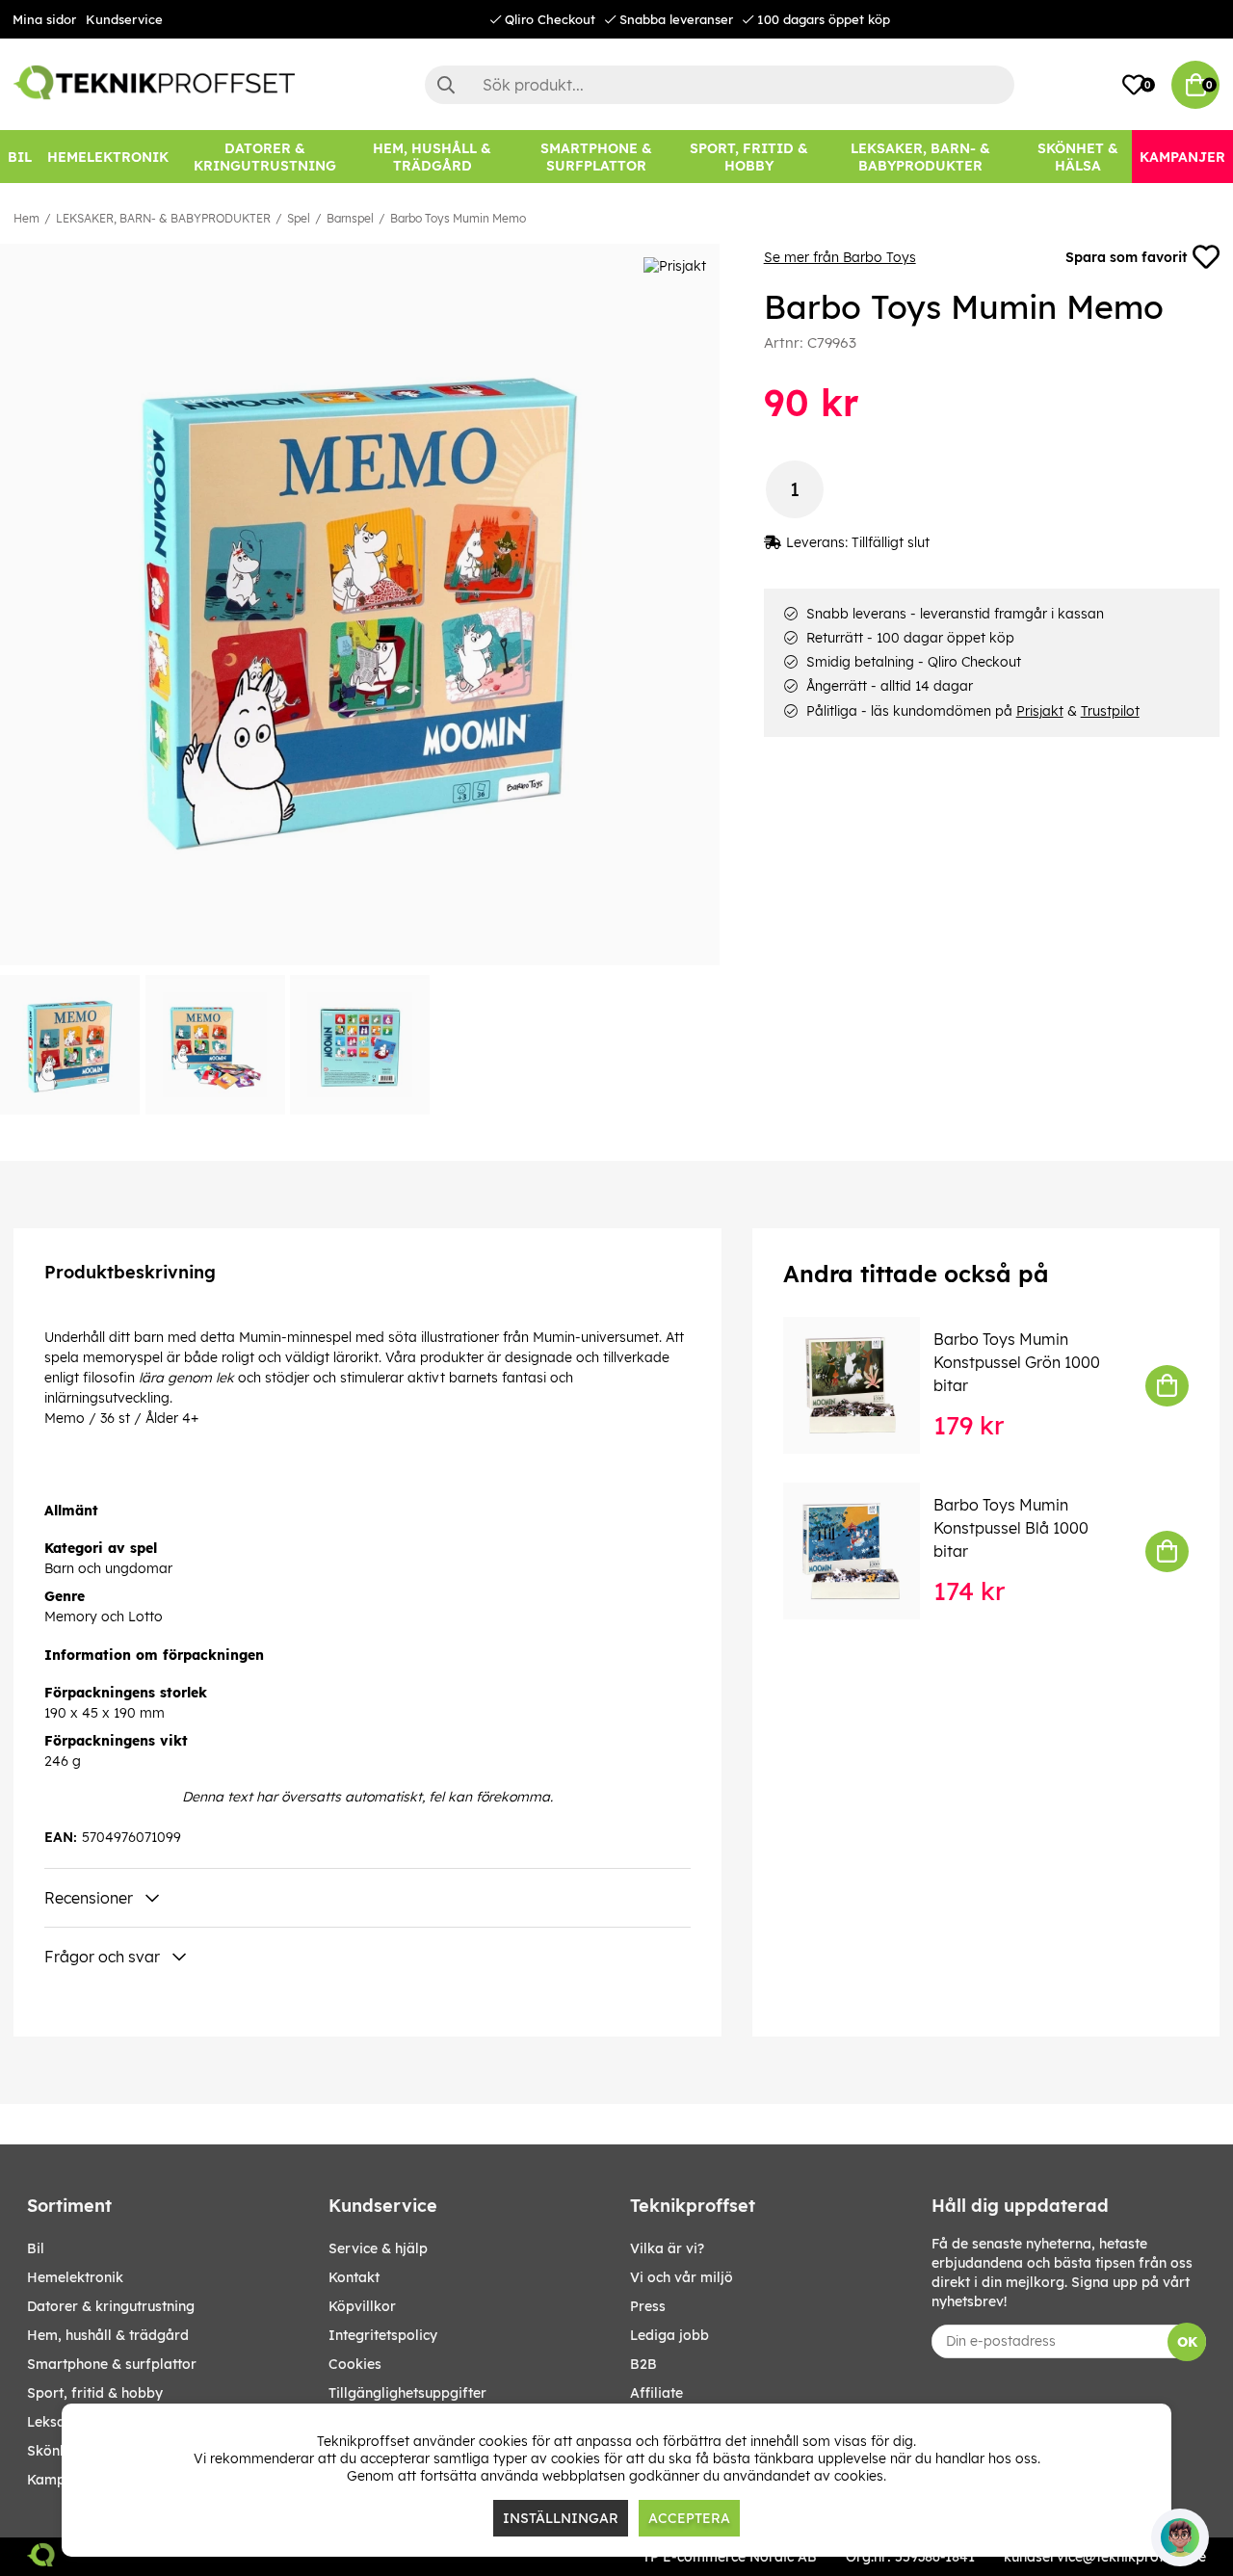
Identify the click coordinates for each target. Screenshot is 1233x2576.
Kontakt (354, 2277)
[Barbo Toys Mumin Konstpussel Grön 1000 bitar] (865, 1385)
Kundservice (124, 19)
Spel (299, 218)
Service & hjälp (378, 2248)
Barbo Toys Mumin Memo (458, 218)
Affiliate (656, 2393)
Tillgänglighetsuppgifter (407, 2393)
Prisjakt (1040, 711)
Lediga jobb (669, 2335)
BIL (36, 2248)
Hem (26, 218)
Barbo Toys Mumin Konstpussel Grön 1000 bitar (1017, 1362)
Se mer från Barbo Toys (840, 257)
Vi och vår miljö (682, 2277)
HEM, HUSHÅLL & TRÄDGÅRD (108, 2335)
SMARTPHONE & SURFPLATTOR (112, 2364)
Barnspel (350, 218)
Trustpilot (1110, 711)
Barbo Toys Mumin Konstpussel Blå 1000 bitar (1011, 1528)
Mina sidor (44, 19)
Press (648, 2306)
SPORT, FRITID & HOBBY (95, 2393)
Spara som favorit (1126, 257)
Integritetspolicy (383, 2335)
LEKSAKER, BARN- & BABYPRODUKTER (163, 218)
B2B (643, 2364)
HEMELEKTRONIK (75, 2277)
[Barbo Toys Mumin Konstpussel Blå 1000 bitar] (865, 1551)
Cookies (355, 2364)
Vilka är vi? (667, 2248)
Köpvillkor (362, 2306)
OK (1187, 2342)
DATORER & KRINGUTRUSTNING (111, 2306)
